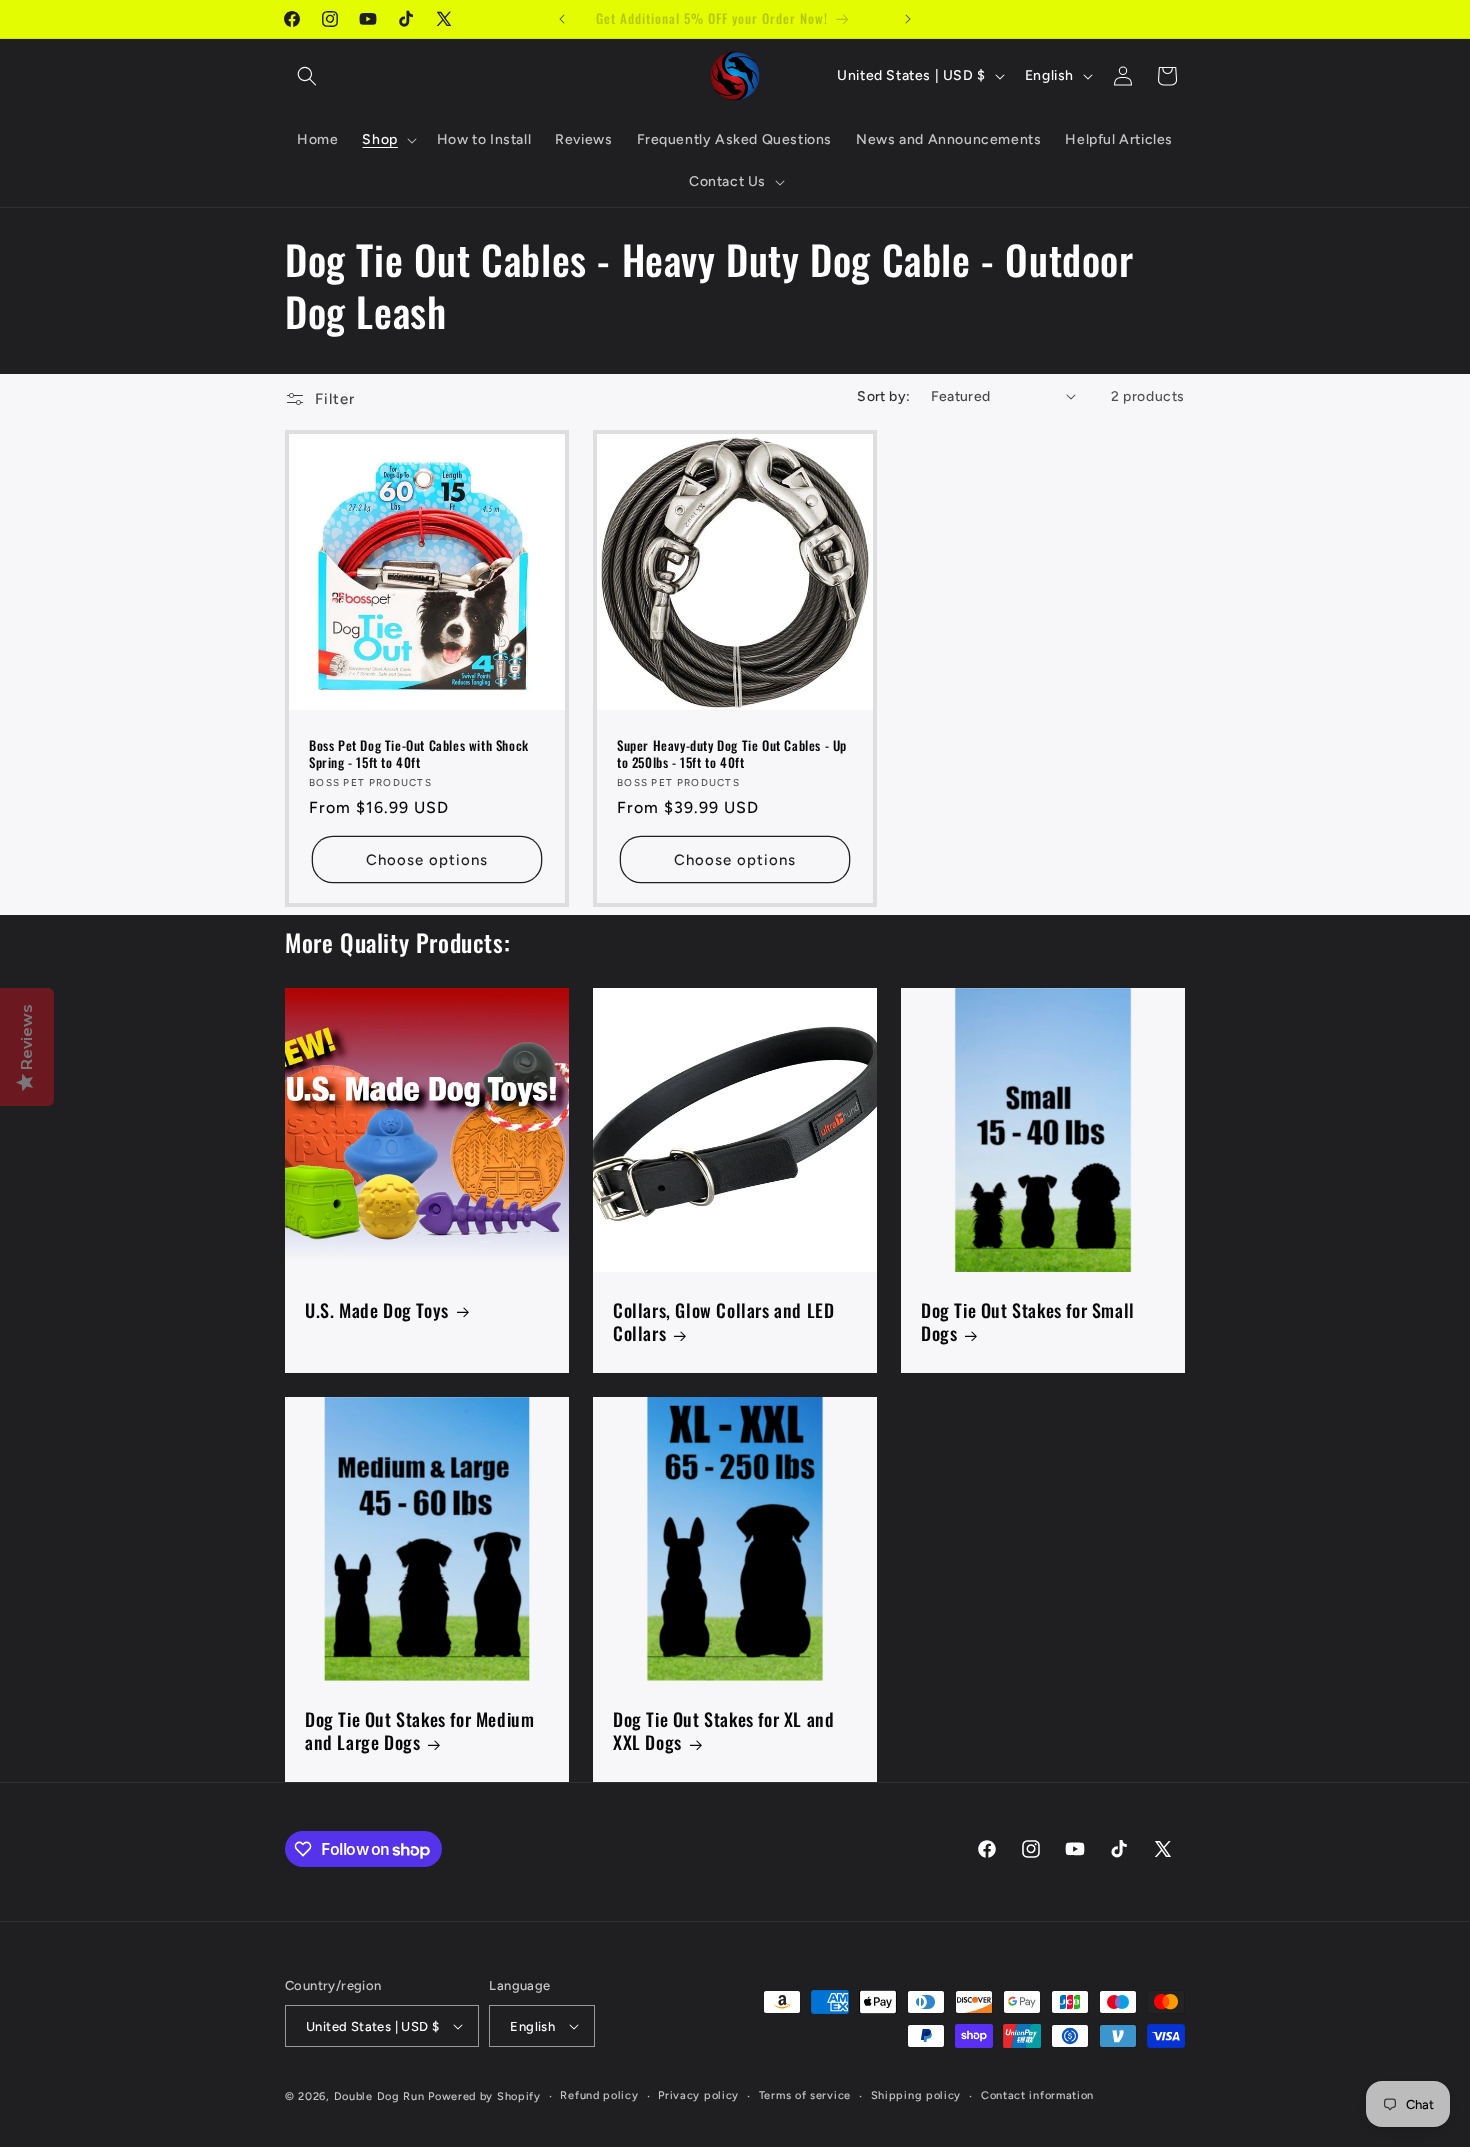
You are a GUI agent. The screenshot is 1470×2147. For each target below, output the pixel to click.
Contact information (1037, 2095)
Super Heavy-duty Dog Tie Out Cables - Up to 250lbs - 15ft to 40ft (732, 754)
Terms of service (805, 2095)
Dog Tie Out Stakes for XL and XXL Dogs (723, 1731)
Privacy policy (698, 2095)
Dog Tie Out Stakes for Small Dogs (1028, 1322)
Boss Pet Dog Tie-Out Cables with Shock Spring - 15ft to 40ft (419, 754)
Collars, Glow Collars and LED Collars (723, 1322)
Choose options (427, 860)
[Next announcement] (908, 19)
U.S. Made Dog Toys (377, 1310)
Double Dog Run (379, 2096)
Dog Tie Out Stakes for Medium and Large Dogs (419, 1731)
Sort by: (883, 396)
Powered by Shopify (484, 2096)
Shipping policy (916, 2095)
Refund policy (599, 2095)
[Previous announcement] (562, 19)
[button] (307, 76)
